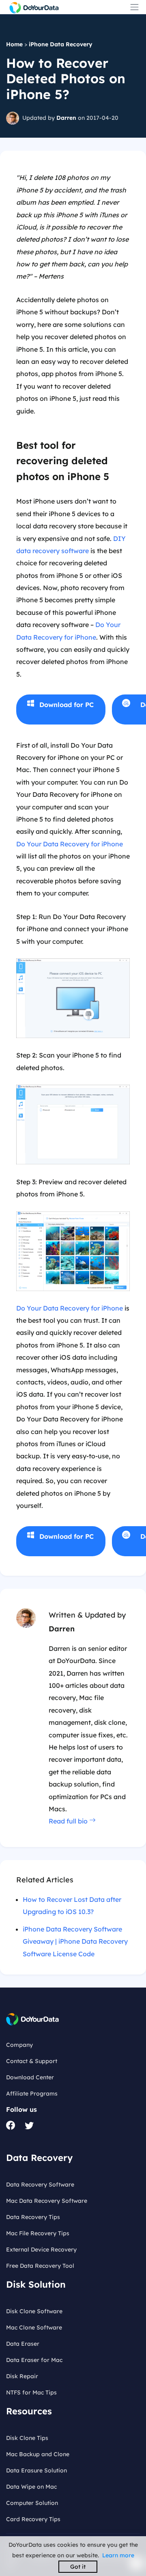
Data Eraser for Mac (34, 2360)
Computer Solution (32, 2503)
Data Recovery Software (40, 2185)
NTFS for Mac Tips (31, 2392)
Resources (29, 2411)
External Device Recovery (41, 2249)
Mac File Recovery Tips (38, 2233)
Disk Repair (22, 2376)
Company (19, 2045)
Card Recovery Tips (33, 2519)
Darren (66, 118)
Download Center (30, 2077)
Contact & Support (32, 2061)
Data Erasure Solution (36, 2470)
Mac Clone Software (34, 2327)
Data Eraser (23, 2344)
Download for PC (67, 705)
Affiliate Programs (32, 2094)
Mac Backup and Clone (38, 2454)
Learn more (118, 2555)
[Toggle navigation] (134, 7)
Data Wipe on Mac (31, 2487)
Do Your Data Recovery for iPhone (70, 844)
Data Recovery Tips (33, 2217)
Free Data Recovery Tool (40, 2266)
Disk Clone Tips (27, 2438)
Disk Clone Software (34, 2311)
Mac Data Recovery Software (47, 2201)
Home (14, 44)
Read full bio (69, 1821)
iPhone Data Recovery (61, 44)
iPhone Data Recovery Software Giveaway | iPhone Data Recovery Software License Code (75, 1941)
